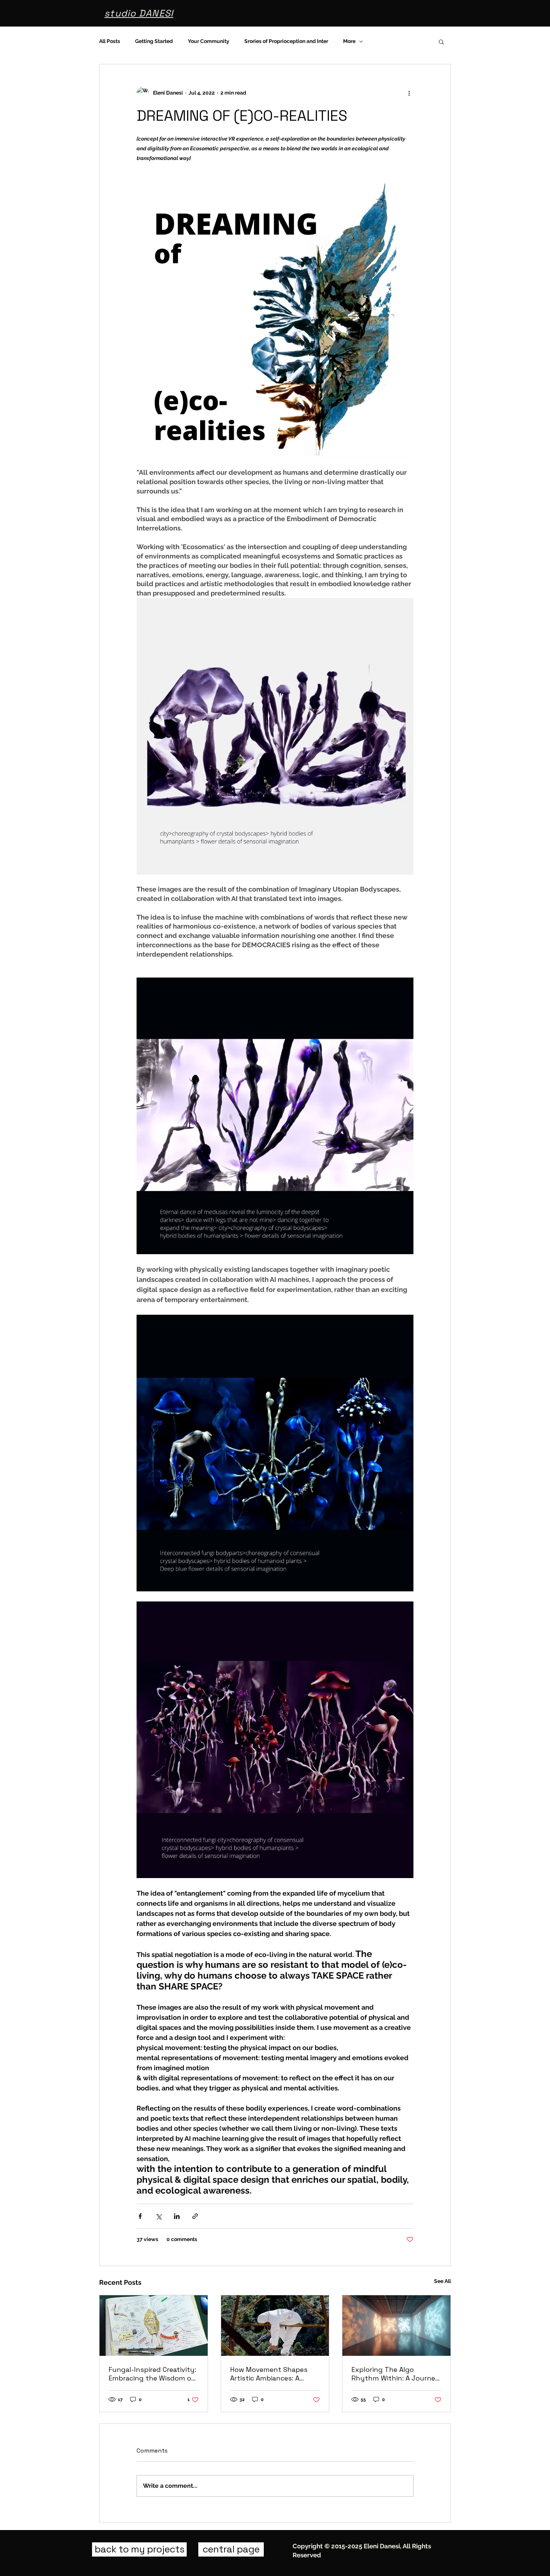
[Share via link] (195, 2216)
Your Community (209, 41)
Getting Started (154, 41)
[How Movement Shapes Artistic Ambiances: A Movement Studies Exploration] (275, 2326)
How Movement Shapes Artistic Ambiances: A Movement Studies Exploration (269, 2374)
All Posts (110, 41)
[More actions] (409, 93)
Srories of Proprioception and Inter (286, 41)
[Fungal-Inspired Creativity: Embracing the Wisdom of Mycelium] (154, 2326)
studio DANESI (139, 13)
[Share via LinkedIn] (177, 2216)
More (349, 41)
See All (442, 2281)
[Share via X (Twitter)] (158, 2216)
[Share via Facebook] (140, 2216)
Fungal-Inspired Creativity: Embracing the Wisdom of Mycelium (152, 2374)
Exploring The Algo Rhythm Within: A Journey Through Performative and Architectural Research (395, 2374)
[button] (441, 41)
